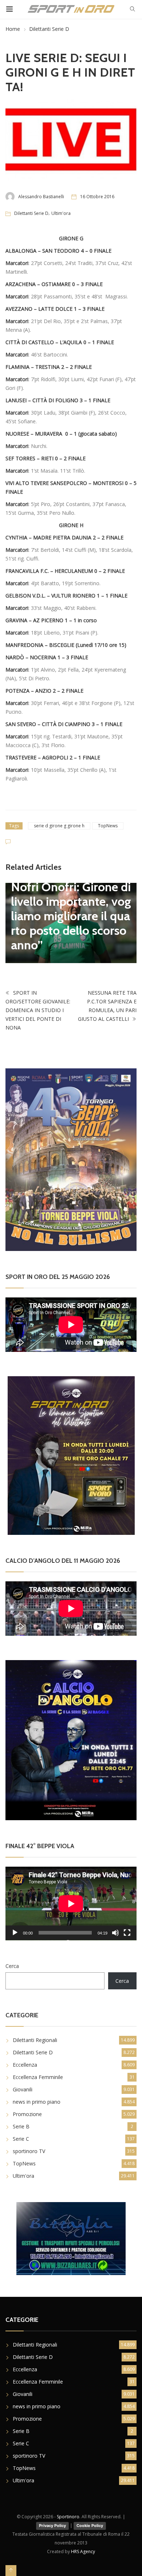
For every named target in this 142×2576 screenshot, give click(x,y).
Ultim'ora (61, 213)
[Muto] (115, 1933)
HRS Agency (83, 2551)
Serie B (21, 2126)
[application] (71, 1904)
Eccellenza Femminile (38, 2077)
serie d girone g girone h (59, 826)
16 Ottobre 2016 (97, 197)
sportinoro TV (29, 2151)
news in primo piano (37, 2102)
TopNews (108, 826)
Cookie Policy (90, 2526)
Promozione (27, 2114)
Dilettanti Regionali (35, 2040)
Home (13, 29)
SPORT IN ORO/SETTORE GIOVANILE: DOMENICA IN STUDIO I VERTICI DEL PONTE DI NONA (38, 1010)
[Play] (15, 1933)
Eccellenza (25, 2065)
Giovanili (23, 2089)
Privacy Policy (52, 2526)
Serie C (21, 2139)
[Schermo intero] (127, 1933)
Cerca (12, 1966)
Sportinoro (68, 2517)
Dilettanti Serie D (49, 29)
